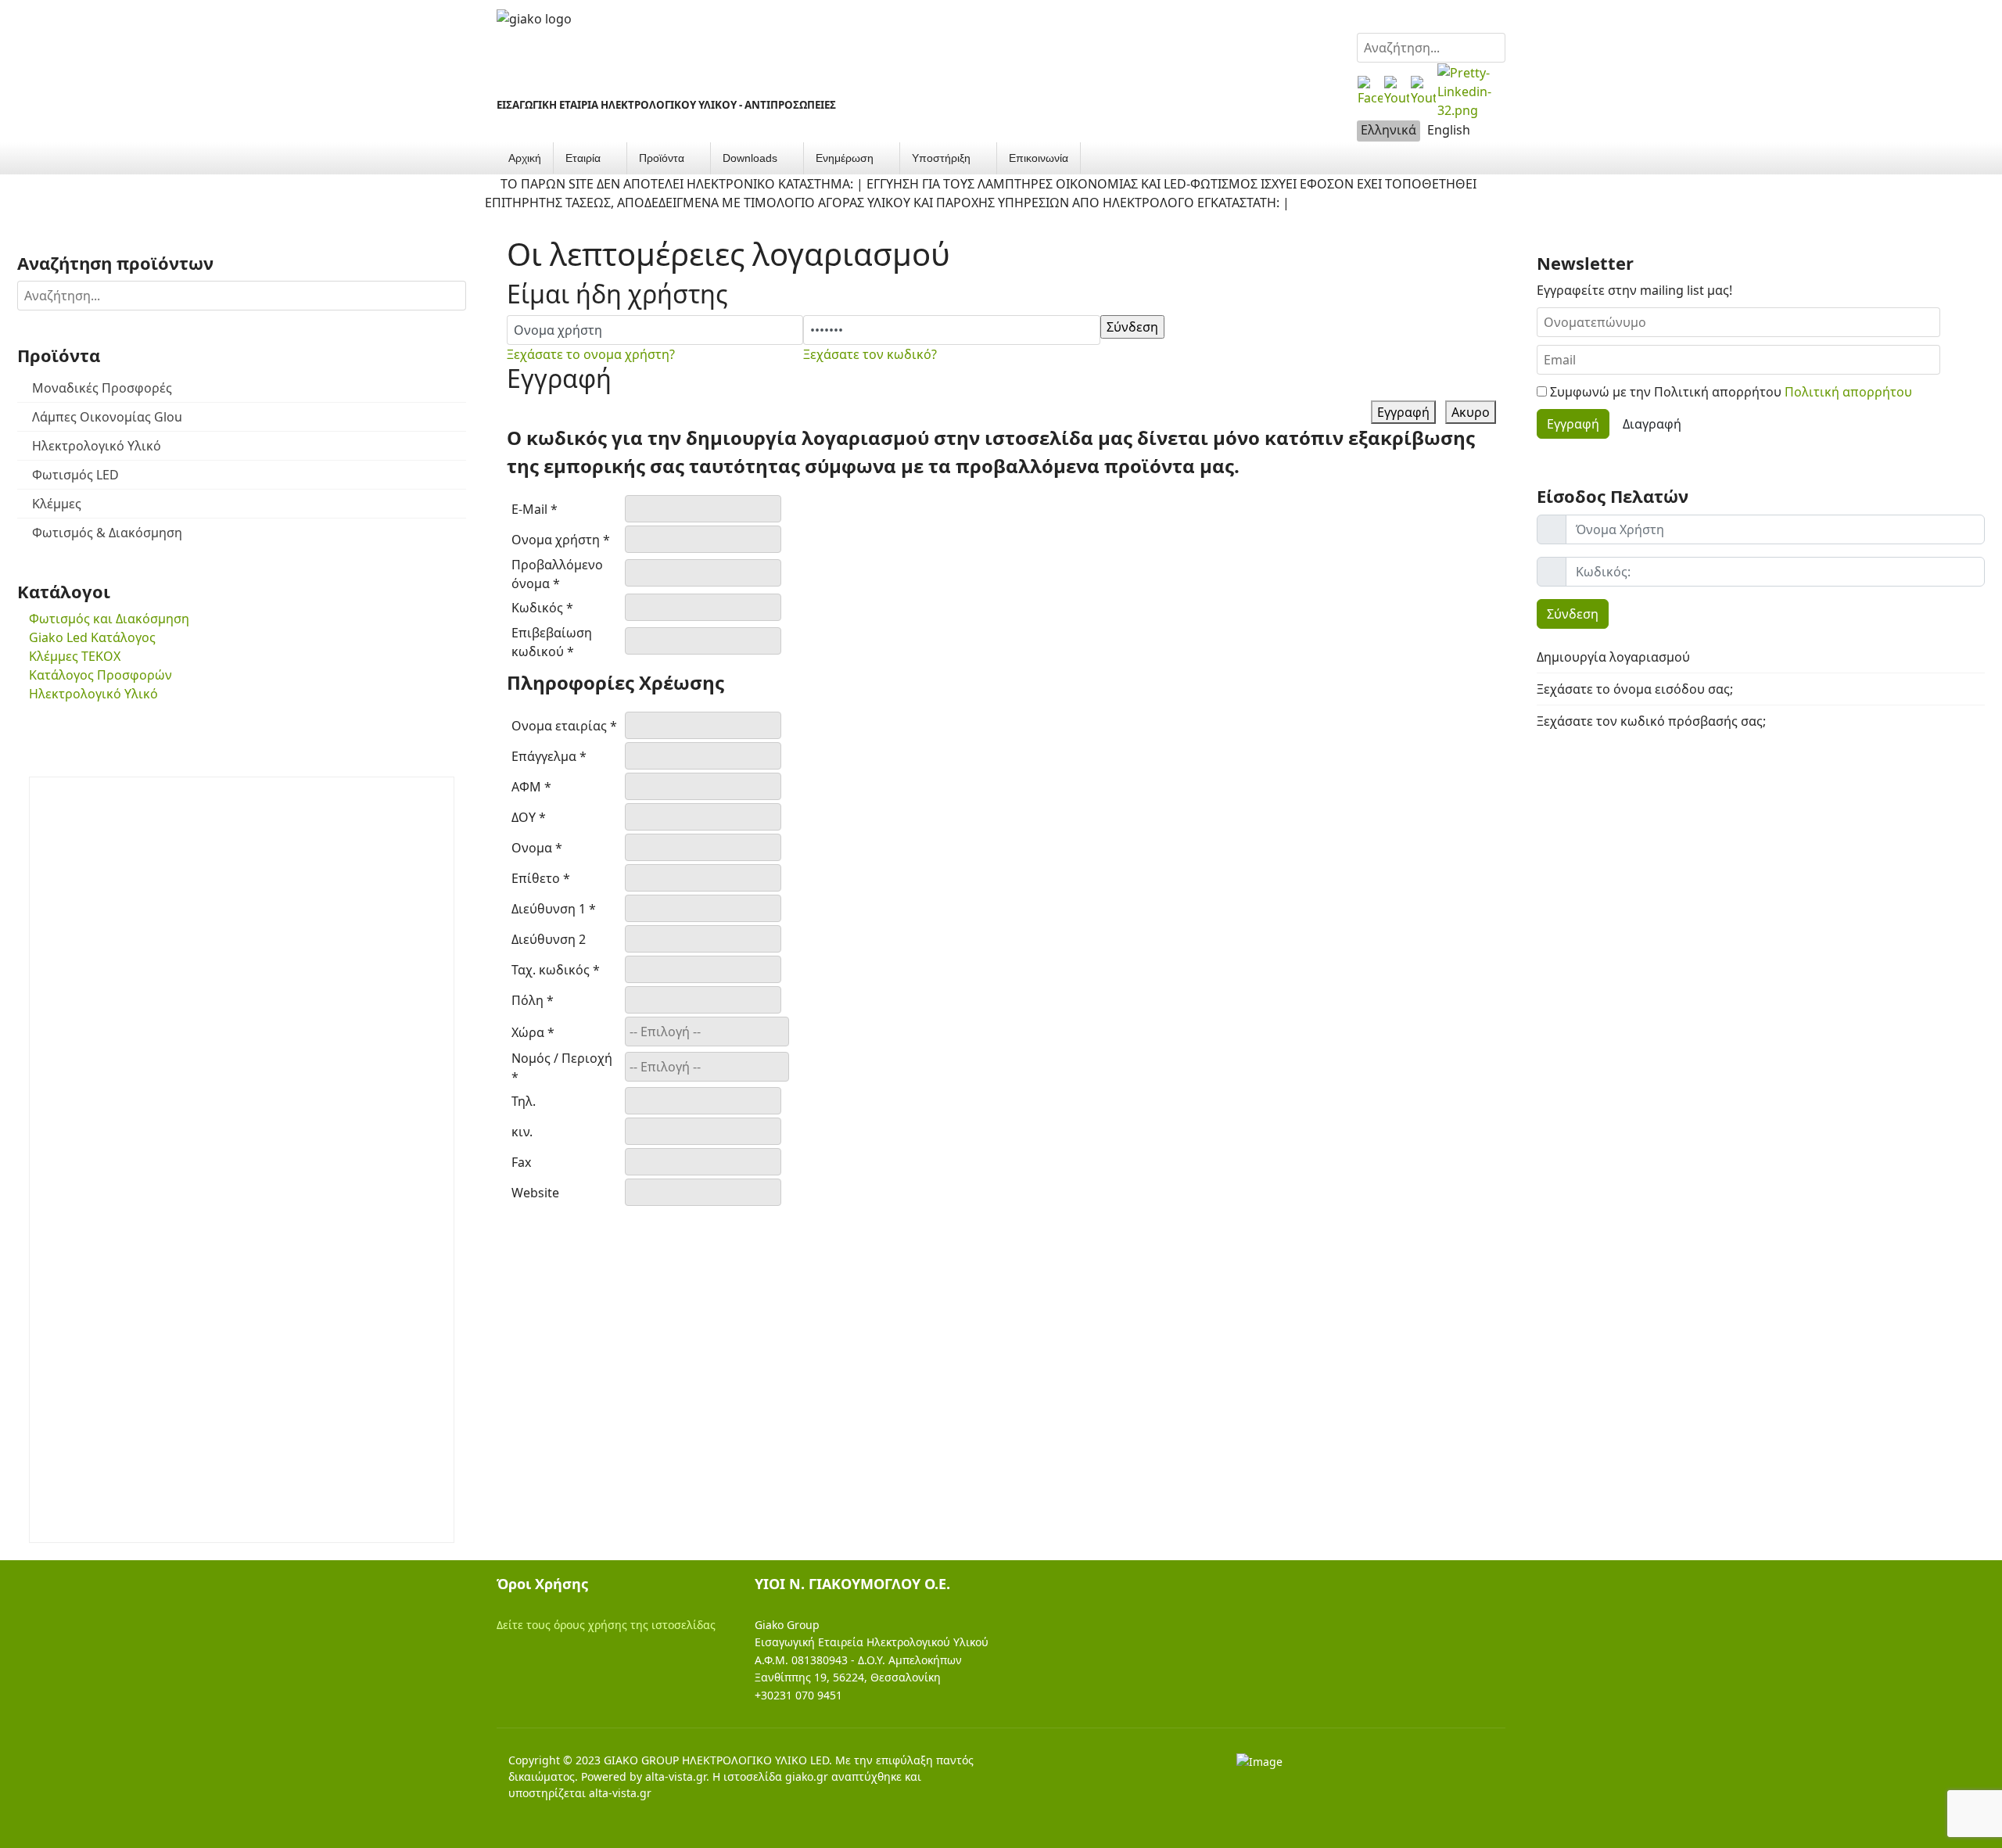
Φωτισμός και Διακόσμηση (109, 619)
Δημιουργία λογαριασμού (1615, 657)
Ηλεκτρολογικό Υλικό (97, 446)
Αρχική (525, 158)
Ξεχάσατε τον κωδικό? (870, 354)
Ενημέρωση (845, 158)
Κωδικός (542, 608)
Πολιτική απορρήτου (1848, 392)
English (1449, 130)
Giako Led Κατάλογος (92, 637)
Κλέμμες (57, 504)
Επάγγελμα (549, 756)
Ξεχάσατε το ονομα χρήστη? (591, 354)
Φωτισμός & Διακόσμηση (107, 533)
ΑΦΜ (531, 787)
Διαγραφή (1652, 424)
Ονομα (537, 848)
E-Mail (535, 509)
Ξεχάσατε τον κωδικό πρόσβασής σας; (1651, 721)
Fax (521, 1162)
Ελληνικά (1388, 130)
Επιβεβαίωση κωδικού (552, 642)
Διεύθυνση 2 (549, 939)
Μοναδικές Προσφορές (102, 388)
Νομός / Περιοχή (562, 1068)
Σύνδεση (1573, 614)
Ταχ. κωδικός (556, 970)
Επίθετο (541, 878)
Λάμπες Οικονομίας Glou (107, 417)
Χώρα (533, 1032)
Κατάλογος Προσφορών (100, 675)
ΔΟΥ (529, 817)
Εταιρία (583, 158)
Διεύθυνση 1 (554, 909)
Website (535, 1193)
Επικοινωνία (1039, 158)
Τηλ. (524, 1101)
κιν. (522, 1132)
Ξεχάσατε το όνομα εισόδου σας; (1635, 689)
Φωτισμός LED (75, 475)
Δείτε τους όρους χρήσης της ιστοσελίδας (606, 1625)
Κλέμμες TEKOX (75, 656)
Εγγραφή (1403, 412)
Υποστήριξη (941, 158)
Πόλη (533, 1000)
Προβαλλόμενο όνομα (557, 574)
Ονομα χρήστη (561, 540)
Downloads (750, 158)
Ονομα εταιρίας (564, 726)
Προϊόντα (662, 158)
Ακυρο (1471, 412)
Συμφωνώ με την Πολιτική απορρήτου (1729, 392)
